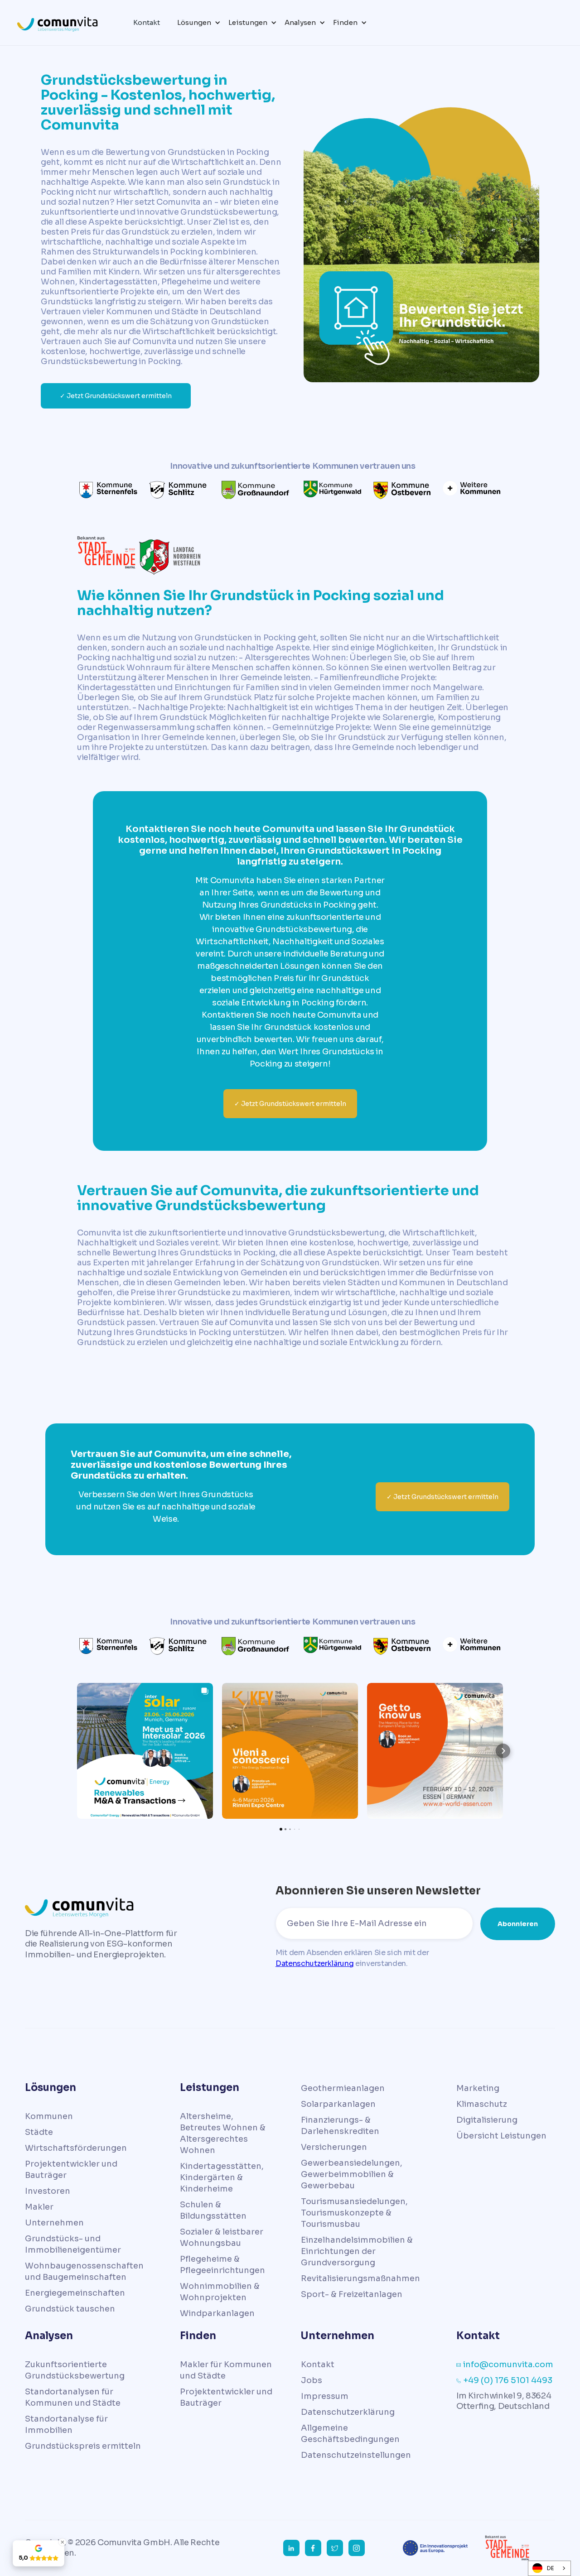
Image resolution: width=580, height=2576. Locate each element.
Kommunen (49, 2116)
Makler (39, 2207)
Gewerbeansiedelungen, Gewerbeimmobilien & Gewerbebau (352, 2174)
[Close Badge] (63, 2542)
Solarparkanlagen (338, 2104)
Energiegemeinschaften (75, 2293)
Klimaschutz (482, 2104)
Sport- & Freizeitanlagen (352, 2294)
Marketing (478, 2088)
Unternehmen (54, 2223)
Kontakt (318, 2365)
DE (551, 2568)
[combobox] (549, 2568)
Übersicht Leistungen (501, 2136)
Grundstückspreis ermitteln (83, 2446)
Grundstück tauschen (70, 2309)
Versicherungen (334, 2147)
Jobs (312, 2380)
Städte (39, 2132)
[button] (197, 23)
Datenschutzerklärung (315, 1963)
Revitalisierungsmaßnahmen (360, 2278)
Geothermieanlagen (343, 2088)
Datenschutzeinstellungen (356, 2455)
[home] (63, 22)
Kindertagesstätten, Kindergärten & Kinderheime (222, 2177)
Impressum (325, 2396)
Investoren (48, 2191)
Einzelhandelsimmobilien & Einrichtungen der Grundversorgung (357, 2251)
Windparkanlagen (217, 2313)
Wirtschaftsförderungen (76, 2148)
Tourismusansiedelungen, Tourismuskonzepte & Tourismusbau (354, 2213)
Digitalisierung (487, 2120)
